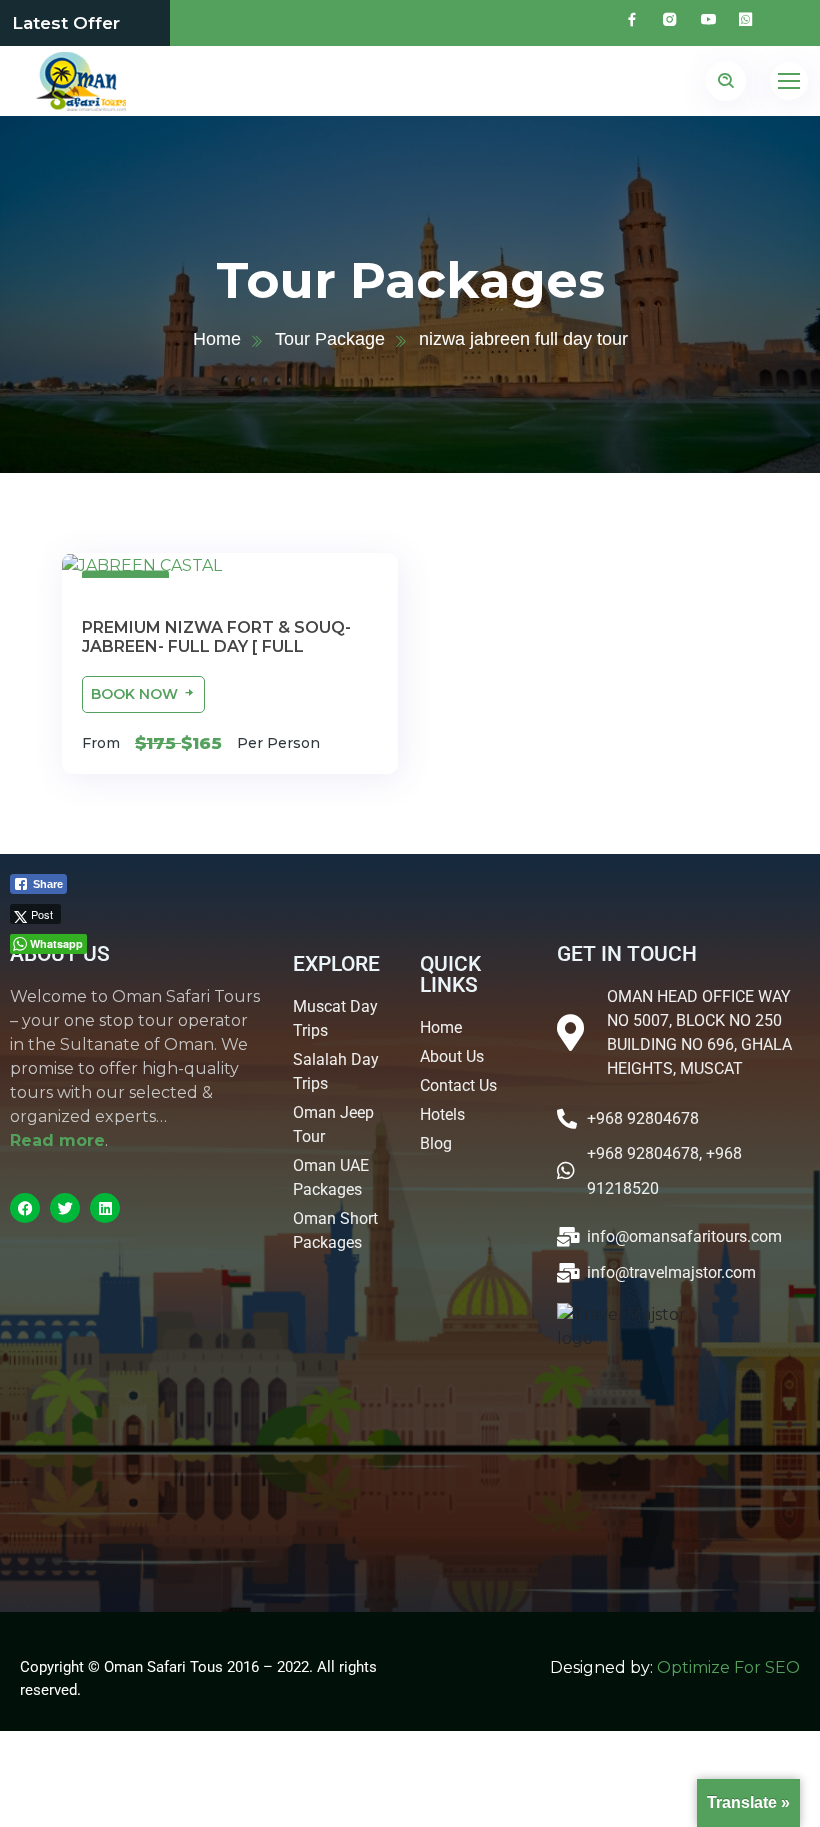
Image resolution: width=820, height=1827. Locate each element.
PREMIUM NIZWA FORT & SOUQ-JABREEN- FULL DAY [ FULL (216, 637)
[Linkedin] (105, 1208)
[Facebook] (25, 1208)
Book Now (136, 694)
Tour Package (330, 339)
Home (217, 339)
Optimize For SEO (728, 1667)
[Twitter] (65, 1208)
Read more (57, 1140)
